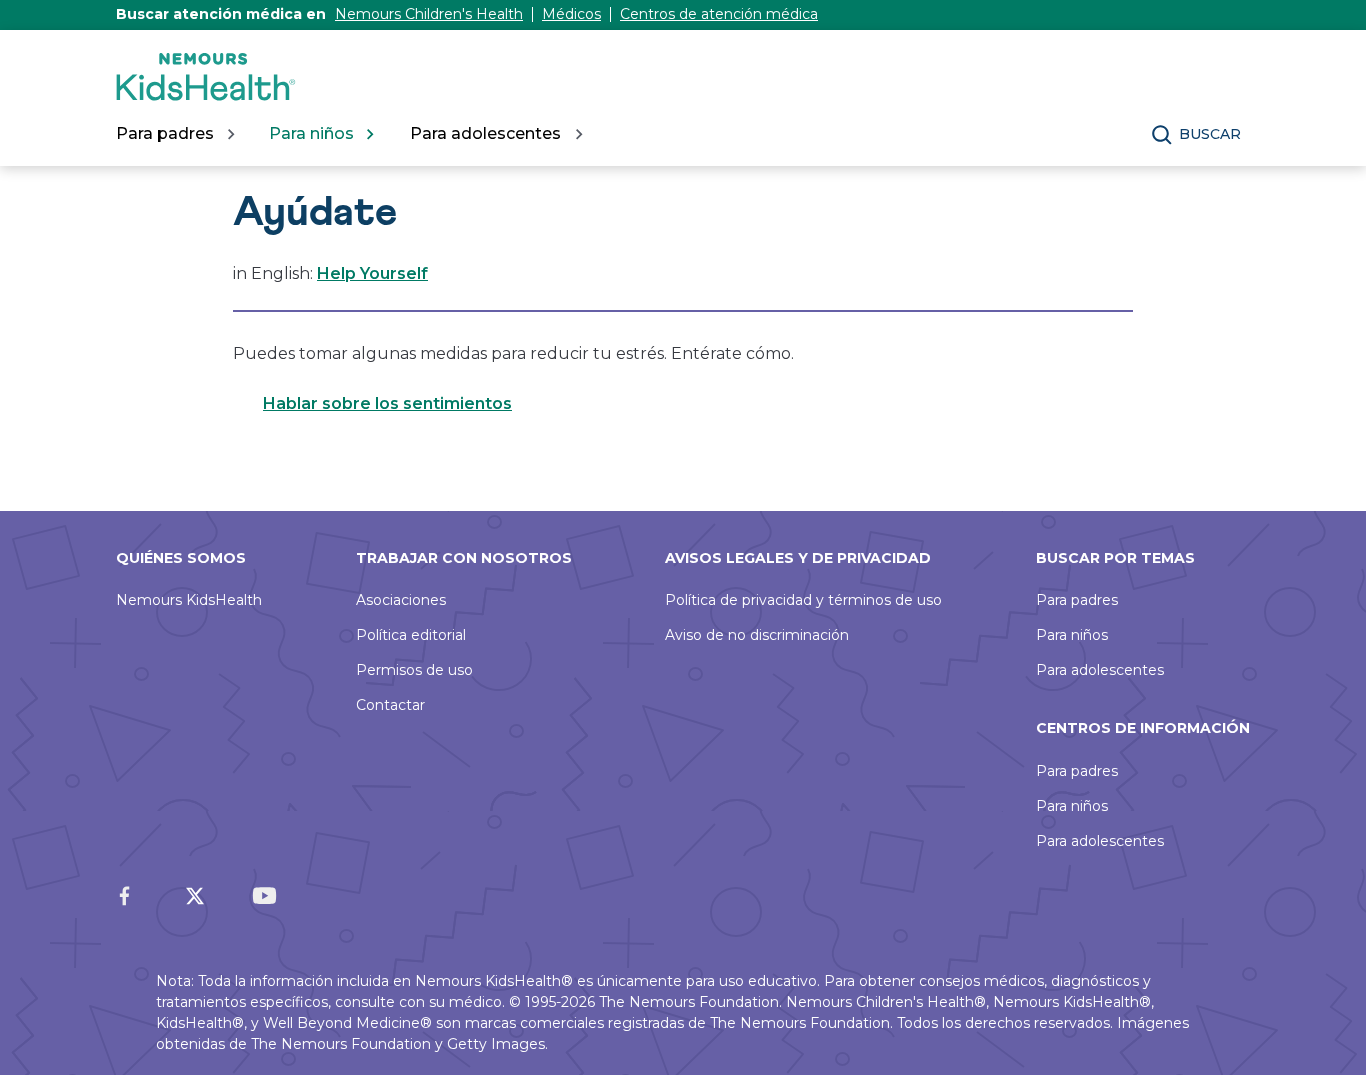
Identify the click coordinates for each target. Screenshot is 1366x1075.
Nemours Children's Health (429, 14)
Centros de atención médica (719, 14)
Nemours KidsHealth (189, 600)
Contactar (390, 705)
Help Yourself (372, 273)
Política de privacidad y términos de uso (803, 600)
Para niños (1072, 635)
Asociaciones (401, 600)
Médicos (571, 14)
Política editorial (411, 635)
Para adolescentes (1100, 670)
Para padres (1077, 600)
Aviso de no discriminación (757, 635)
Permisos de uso (414, 670)
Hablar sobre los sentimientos (387, 403)
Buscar (1210, 134)
